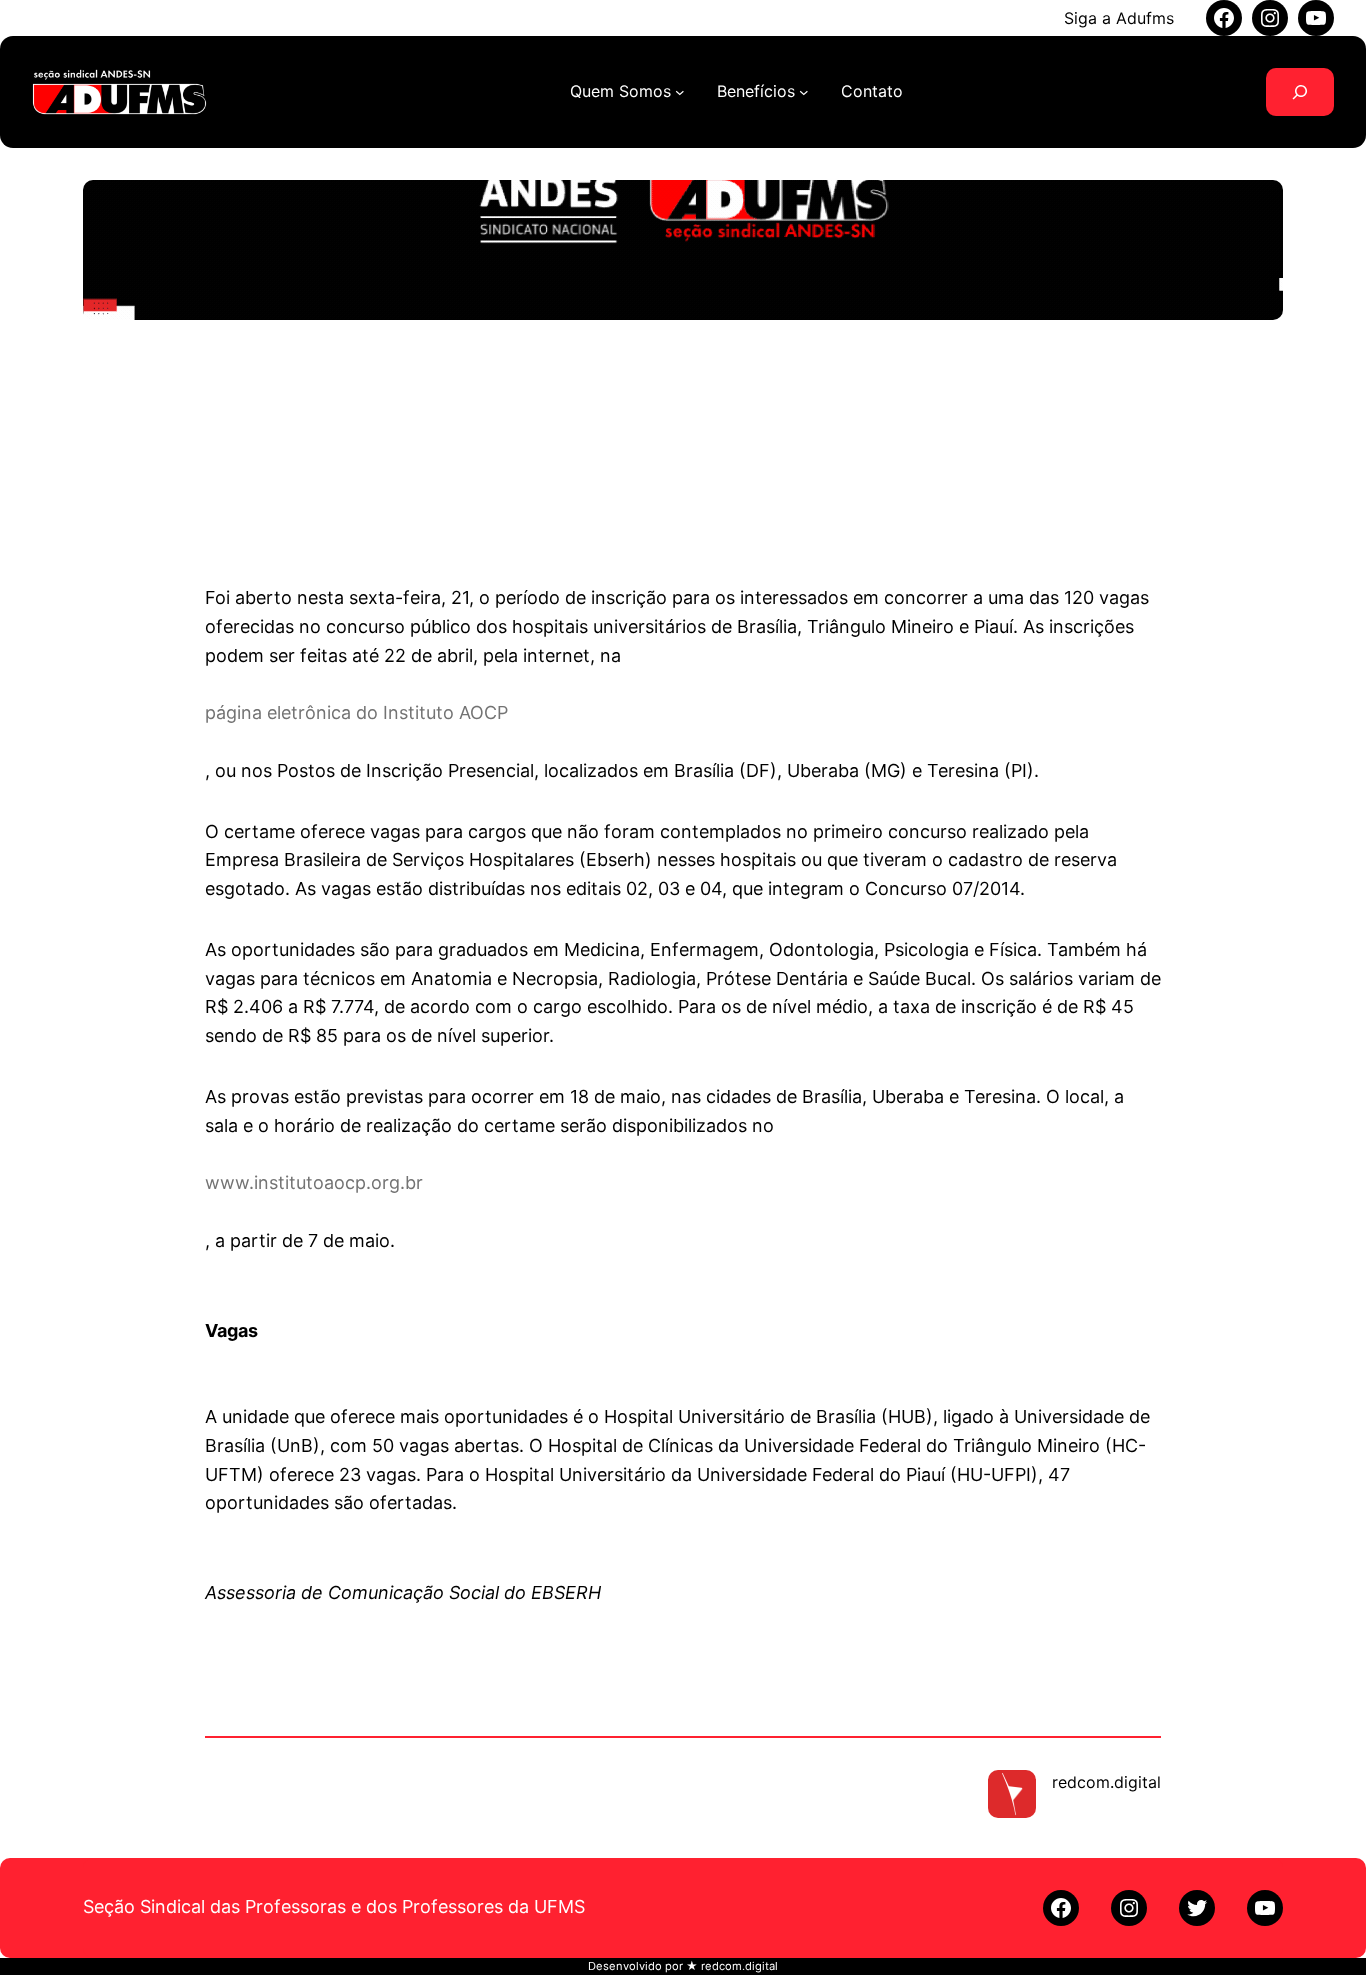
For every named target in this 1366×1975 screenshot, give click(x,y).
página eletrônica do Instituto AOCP (356, 712)
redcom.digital (1106, 1782)
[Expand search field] (1300, 92)
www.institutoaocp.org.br (314, 1183)
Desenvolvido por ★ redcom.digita (681, 1966)
